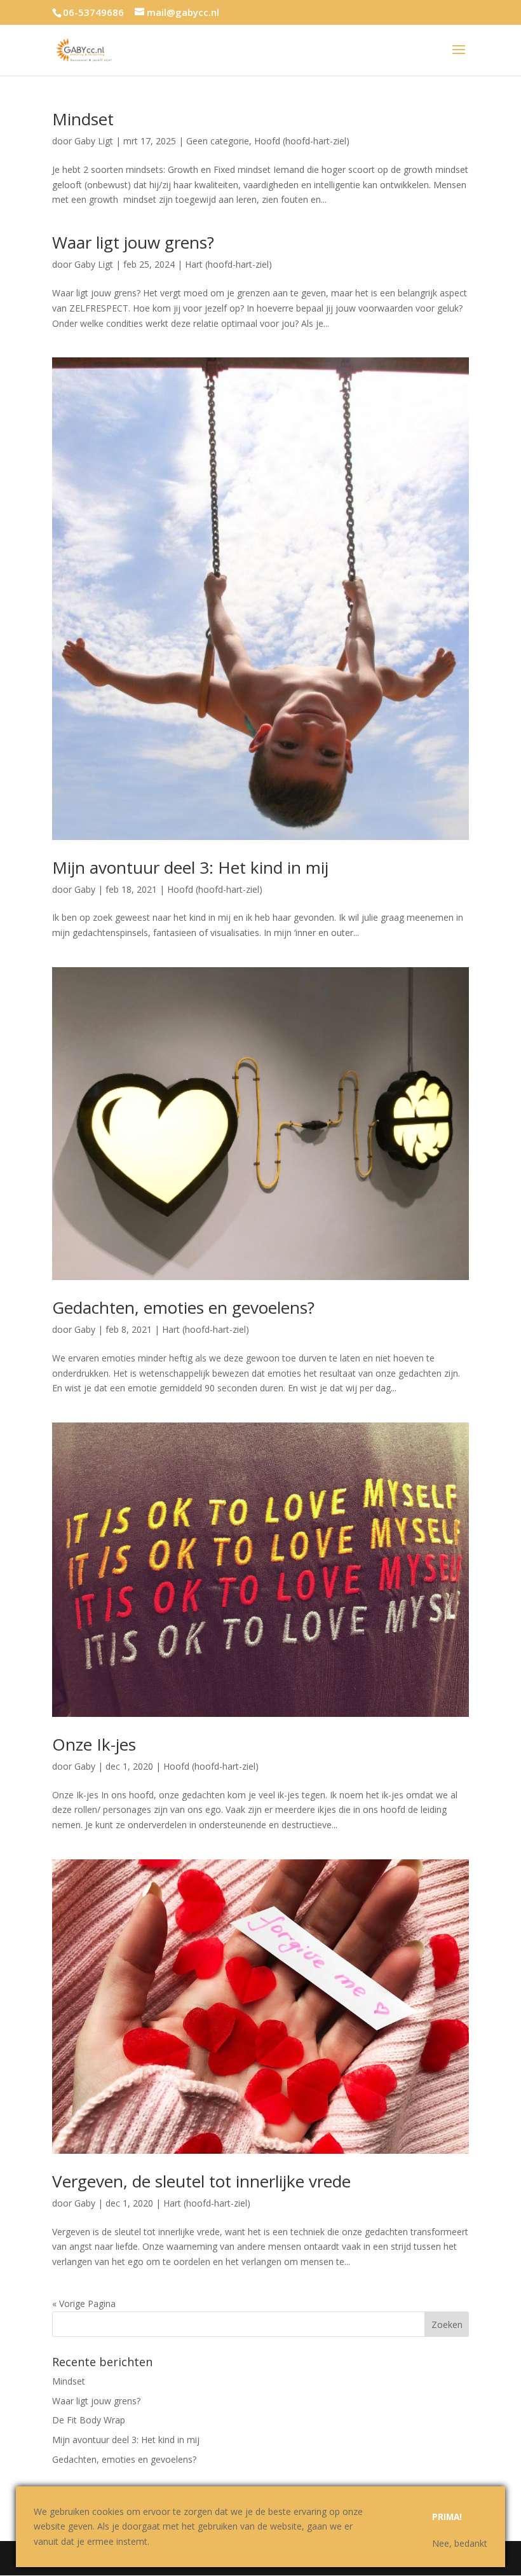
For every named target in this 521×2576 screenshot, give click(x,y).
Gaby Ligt (94, 141)
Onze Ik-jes (94, 1744)
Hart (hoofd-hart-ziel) (228, 264)
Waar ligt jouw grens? (133, 242)
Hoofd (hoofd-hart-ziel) (302, 141)
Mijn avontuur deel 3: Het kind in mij (190, 867)
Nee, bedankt (460, 2543)
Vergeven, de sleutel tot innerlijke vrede (201, 2181)
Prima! (447, 2517)
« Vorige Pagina (84, 2304)
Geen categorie (218, 141)
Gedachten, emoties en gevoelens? (183, 1307)
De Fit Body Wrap (89, 2420)
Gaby (85, 889)
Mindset (83, 119)
